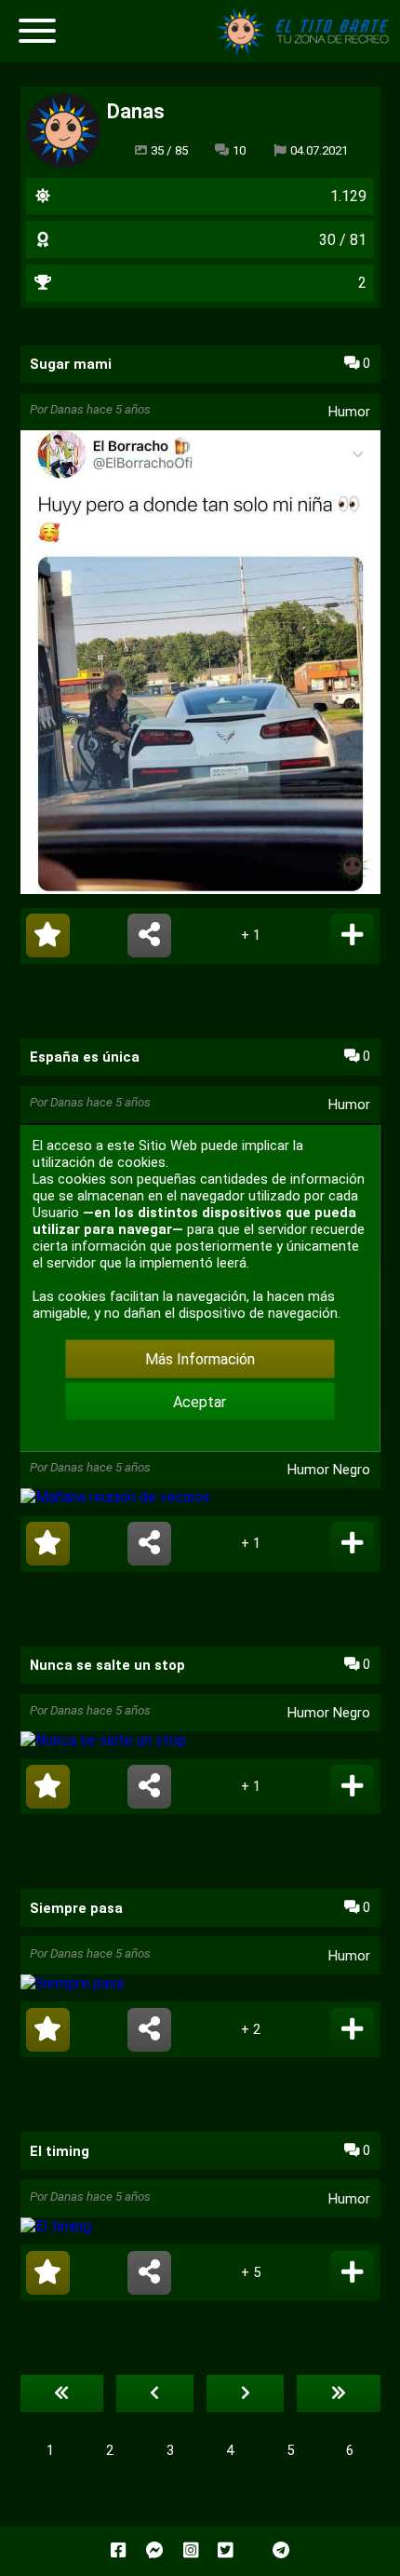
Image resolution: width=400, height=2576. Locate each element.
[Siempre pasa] (200, 1983)
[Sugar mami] (200, 664)
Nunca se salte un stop (107, 1665)
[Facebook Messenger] (155, 2551)
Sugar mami (71, 364)
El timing (60, 2151)
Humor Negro (329, 1470)
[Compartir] (149, 935)
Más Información (200, 1359)
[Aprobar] (352, 935)
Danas (67, 409)
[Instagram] (191, 2551)
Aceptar (200, 1401)
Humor (349, 412)
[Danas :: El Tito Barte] (307, 51)
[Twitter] (225, 2551)
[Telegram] (281, 2551)
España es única (85, 1057)
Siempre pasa (76, 1908)
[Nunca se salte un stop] (200, 1740)
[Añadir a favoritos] (48, 935)
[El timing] (200, 2226)
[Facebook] (118, 2551)
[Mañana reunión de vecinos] (200, 1497)
